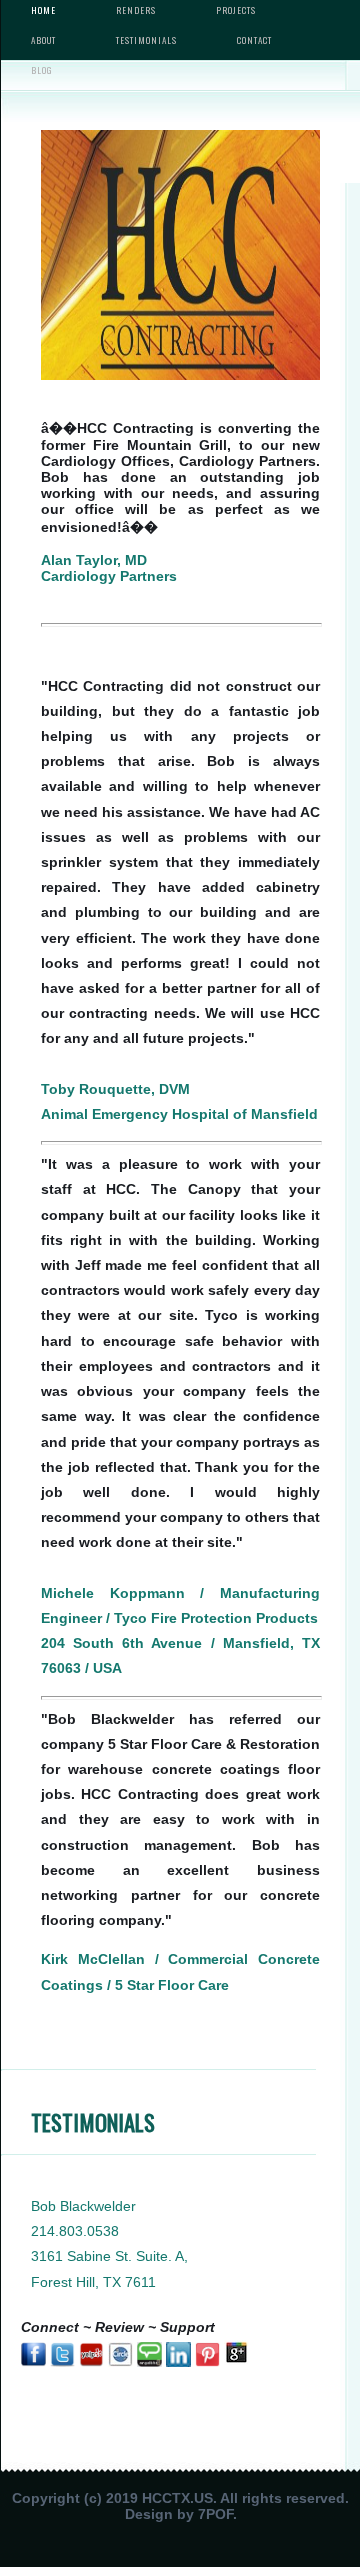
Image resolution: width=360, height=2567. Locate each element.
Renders (136, 10)
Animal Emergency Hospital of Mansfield (179, 1114)
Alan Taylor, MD (94, 560)
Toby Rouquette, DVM (115, 1089)
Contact (254, 40)
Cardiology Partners (109, 576)
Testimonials (146, 40)
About (43, 40)
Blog (42, 70)
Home (43, 10)
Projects (236, 10)
